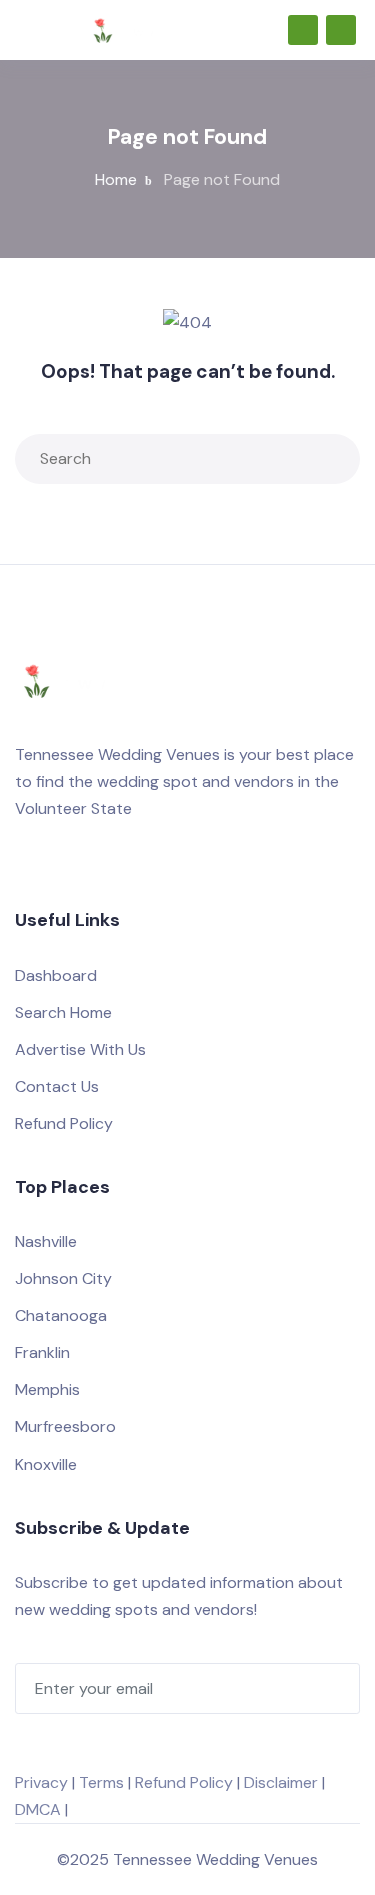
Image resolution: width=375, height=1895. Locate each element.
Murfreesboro (65, 1426)
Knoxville (46, 1464)
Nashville (46, 1241)
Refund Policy (64, 1123)
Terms (101, 1782)
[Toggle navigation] (24, 30)
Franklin (42, 1352)
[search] (331, 459)
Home (116, 179)
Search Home (63, 1012)
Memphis (47, 1389)
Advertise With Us (80, 1049)
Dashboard (56, 975)
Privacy (41, 1782)
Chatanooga (61, 1315)
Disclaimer (281, 1782)
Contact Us (57, 1086)
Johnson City (63, 1278)
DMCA (38, 1809)
